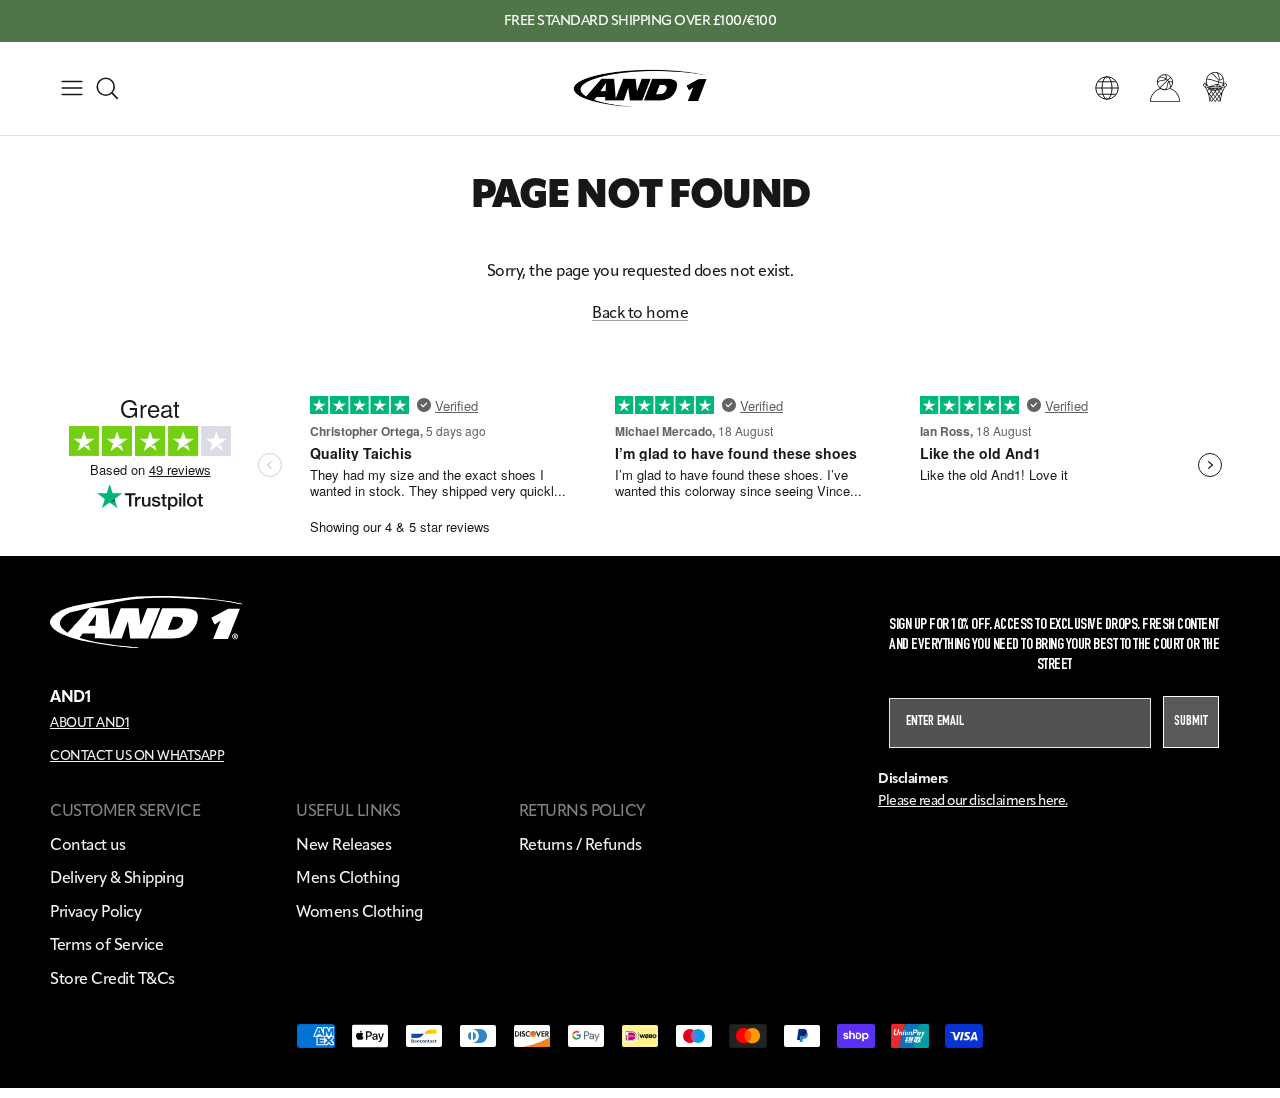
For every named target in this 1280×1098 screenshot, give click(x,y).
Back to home (640, 312)
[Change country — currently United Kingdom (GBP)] (1107, 88)
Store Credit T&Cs (112, 978)
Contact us (87, 844)
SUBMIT (1191, 722)
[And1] (640, 88)
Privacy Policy (95, 911)
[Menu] (72, 88)
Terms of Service (106, 944)
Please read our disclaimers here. (973, 800)
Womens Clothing (359, 911)
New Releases (343, 844)
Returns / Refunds (580, 844)
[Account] (1161, 88)
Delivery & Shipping (117, 877)
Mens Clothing (348, 877)
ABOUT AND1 (89, 722)
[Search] (107, 88)
